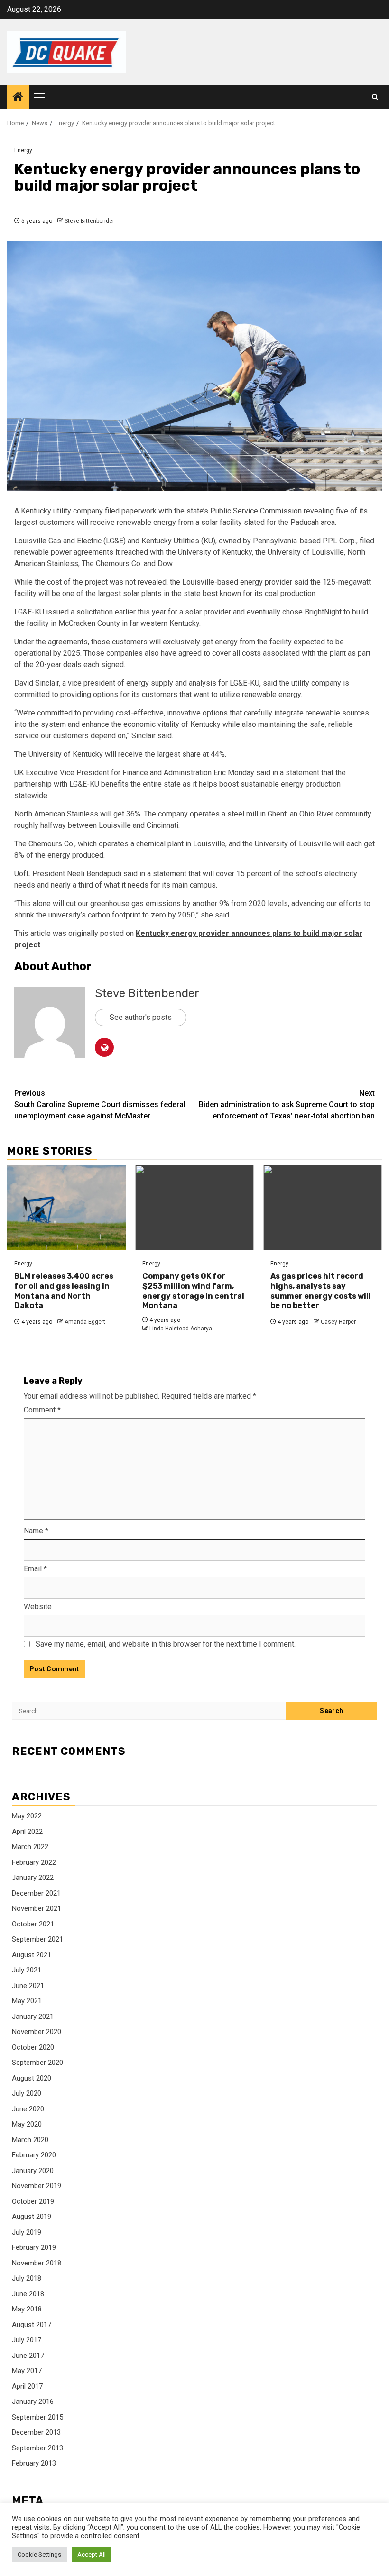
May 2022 (27, 1816)
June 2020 (28, 2109)
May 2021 (27, 2001)
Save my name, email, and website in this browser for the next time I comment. (166, 1644)
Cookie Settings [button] (39, 2554)
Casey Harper (338, 1322)
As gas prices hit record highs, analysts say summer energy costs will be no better (321, 1291)
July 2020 (27, 2093)
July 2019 (27, 2232)
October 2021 (33, 1924)
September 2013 (37, 2448)
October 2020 (33, 2047)
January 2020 (33, 2171)
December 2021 (36, 1893)
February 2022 (34, 1862)
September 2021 (37, 1939)
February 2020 (34, 2155)
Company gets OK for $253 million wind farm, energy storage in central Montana (193, 1291)
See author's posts (141, 1017)
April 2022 (27, 1832)
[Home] (18, 98)
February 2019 (34, 2247)
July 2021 (27, 1970)
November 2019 (37, 2186)
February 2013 (34, 2463)
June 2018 (28, 2294)
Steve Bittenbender (89, 221)
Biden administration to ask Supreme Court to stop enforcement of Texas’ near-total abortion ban (287, 1105)
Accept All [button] (92, 2554)
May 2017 (27, 2371)
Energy (23, 150)
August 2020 (32, 2078)
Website (38, 1607)
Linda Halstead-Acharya (181, 1329)
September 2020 (37, 2063)
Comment (42, 1410)
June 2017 (28, 2356)
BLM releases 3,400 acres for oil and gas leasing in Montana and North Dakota (64, 1291)
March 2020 (30, 2140)
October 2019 (33, 2201)
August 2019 (32, 2217)
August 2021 (32, 1955)
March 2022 (30, 1847)
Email (35, 1569)
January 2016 (33, 2402)
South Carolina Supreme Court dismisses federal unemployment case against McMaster (100, 1105)
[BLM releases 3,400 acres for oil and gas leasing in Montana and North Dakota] (66, 1208)
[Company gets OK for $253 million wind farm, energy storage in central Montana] (194, 1208)
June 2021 (28, 1986)
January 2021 (33, 2017)
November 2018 (37, 2263)
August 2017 (32, 2325)
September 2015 (37, 2417)
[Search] (375, 97)
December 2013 (36, 2432)
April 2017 (27, 2386)
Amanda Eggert (85, 1322)
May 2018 (27, 2309)
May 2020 (27, 2124)
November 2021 (37, 1908)
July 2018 (27, 2278)
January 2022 (33, 1878)
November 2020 (37, 2032)
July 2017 (27, 2340)
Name (36, 1531)
